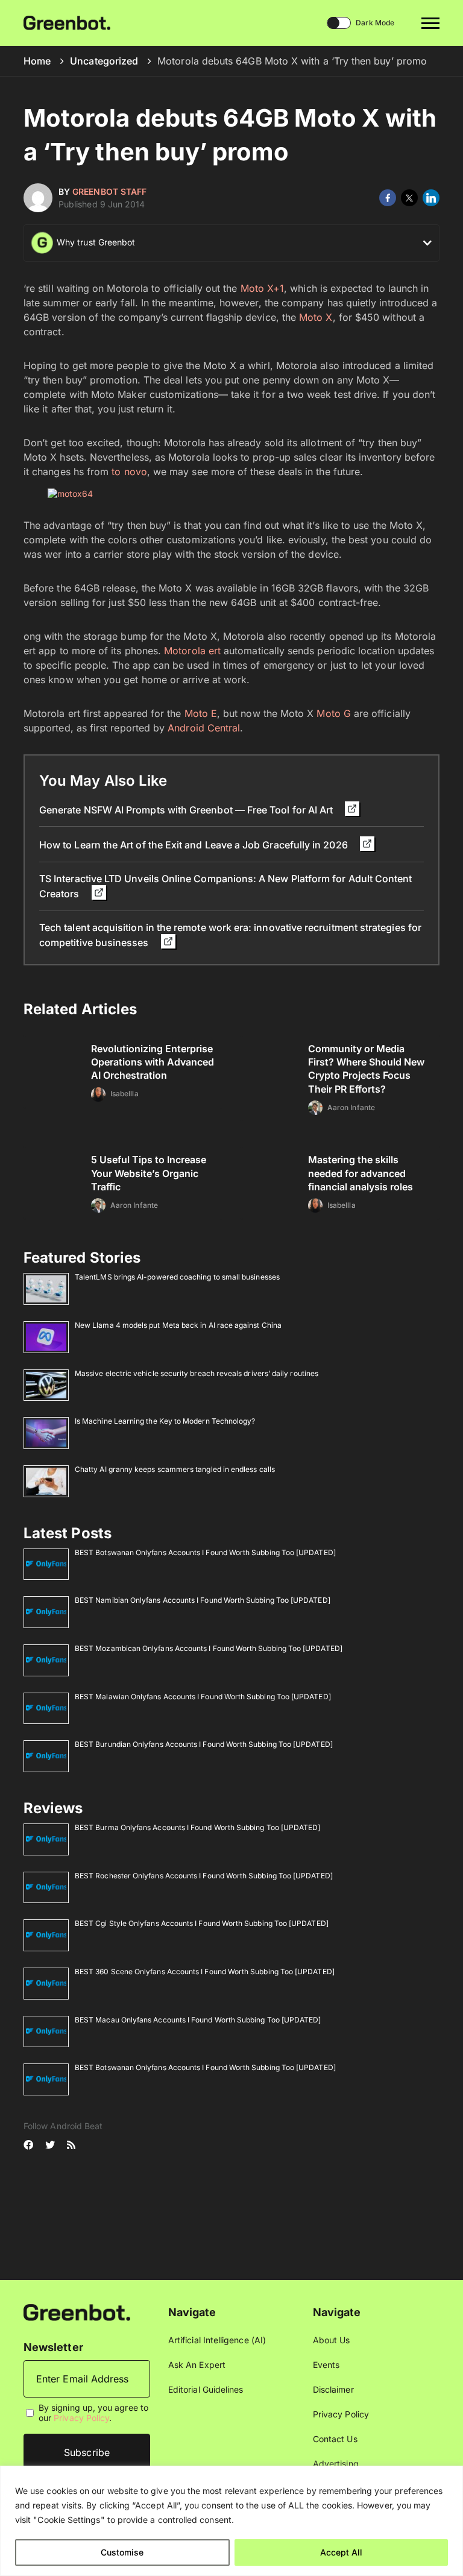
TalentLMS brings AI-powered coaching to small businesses (177, 1277)
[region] (231, 2521)
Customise (122, 2552)
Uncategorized (104, 61)
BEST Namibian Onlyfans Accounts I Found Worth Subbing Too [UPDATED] (203, 1600)
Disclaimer (333, 2389)
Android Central (204, 728)
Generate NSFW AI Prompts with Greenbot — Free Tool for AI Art (187, 810)
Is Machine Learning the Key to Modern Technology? (165, 1421)
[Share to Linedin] (431, 198)
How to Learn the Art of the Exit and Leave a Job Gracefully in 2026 (195, 845)
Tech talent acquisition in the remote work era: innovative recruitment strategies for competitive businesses (230, 935)
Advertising (336, 2464)
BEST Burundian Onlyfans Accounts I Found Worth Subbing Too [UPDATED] (204, 1744)
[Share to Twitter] (409, 198)
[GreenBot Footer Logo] (77, 2312)
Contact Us (335, 2439)
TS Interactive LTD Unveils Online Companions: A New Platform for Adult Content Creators (225, 886)
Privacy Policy (81, 2418)
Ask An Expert (197, 2365)
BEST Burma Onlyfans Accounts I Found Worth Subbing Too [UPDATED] (197, 1827)
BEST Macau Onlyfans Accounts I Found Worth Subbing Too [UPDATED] (198, 2020)
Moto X (316, 317)
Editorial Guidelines (206, 2389)
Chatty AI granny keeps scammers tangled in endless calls (175, 1469)
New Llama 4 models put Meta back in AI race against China (178, 1325)
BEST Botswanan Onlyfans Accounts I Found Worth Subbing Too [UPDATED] (205, 1552)
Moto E (201, 713)
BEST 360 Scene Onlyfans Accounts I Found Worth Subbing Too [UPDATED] (205, 1971)
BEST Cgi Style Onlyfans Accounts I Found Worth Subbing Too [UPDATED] (202, 1923)
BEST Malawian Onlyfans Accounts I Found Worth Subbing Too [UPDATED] (203, 1697)
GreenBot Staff (109, 191)
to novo (129, 472)
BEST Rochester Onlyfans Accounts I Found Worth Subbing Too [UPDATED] (204, 1876)
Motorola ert (192, 651)
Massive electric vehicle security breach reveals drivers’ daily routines (197, 1373)
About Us (332, 2340)
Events (326, 2365)
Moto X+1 (263, 288)
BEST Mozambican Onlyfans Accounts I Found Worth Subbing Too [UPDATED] (209, 1648)
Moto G (333, 713)
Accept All (341, 2552)
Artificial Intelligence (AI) (217, 2340)
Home (37, 61)
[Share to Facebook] (388, 198)
